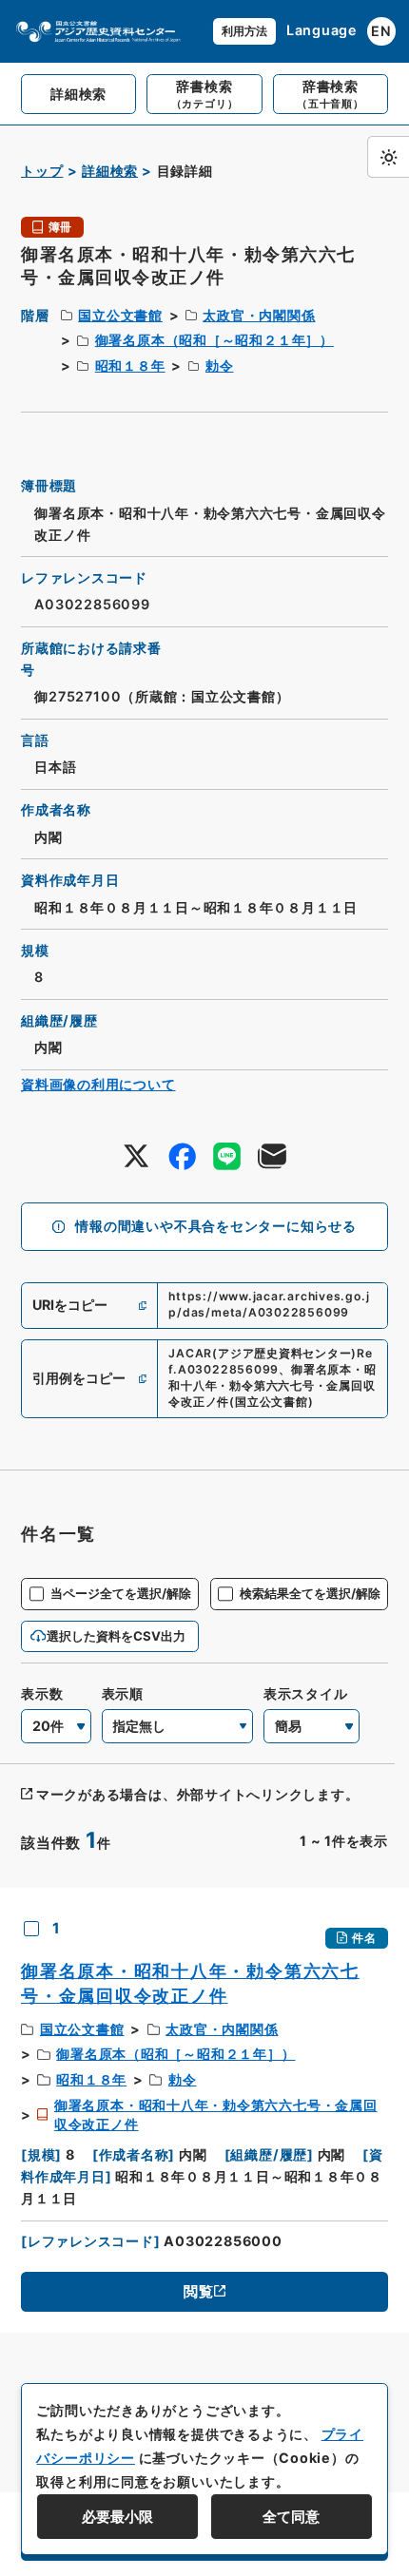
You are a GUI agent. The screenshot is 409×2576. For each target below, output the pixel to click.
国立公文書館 (120, 315)
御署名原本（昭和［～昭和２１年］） (214, 340)
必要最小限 (117, 2517)
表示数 (42, 1693)
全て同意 (291, 2517)
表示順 (123, 1693)
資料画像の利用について (98, 1084)
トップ (42, 171)
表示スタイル (306, 1693)
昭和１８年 (130, 365)
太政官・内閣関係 (259, 315)
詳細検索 (110, 171)
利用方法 (244, 31)
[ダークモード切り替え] (388, 157)
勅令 (220, 365)
